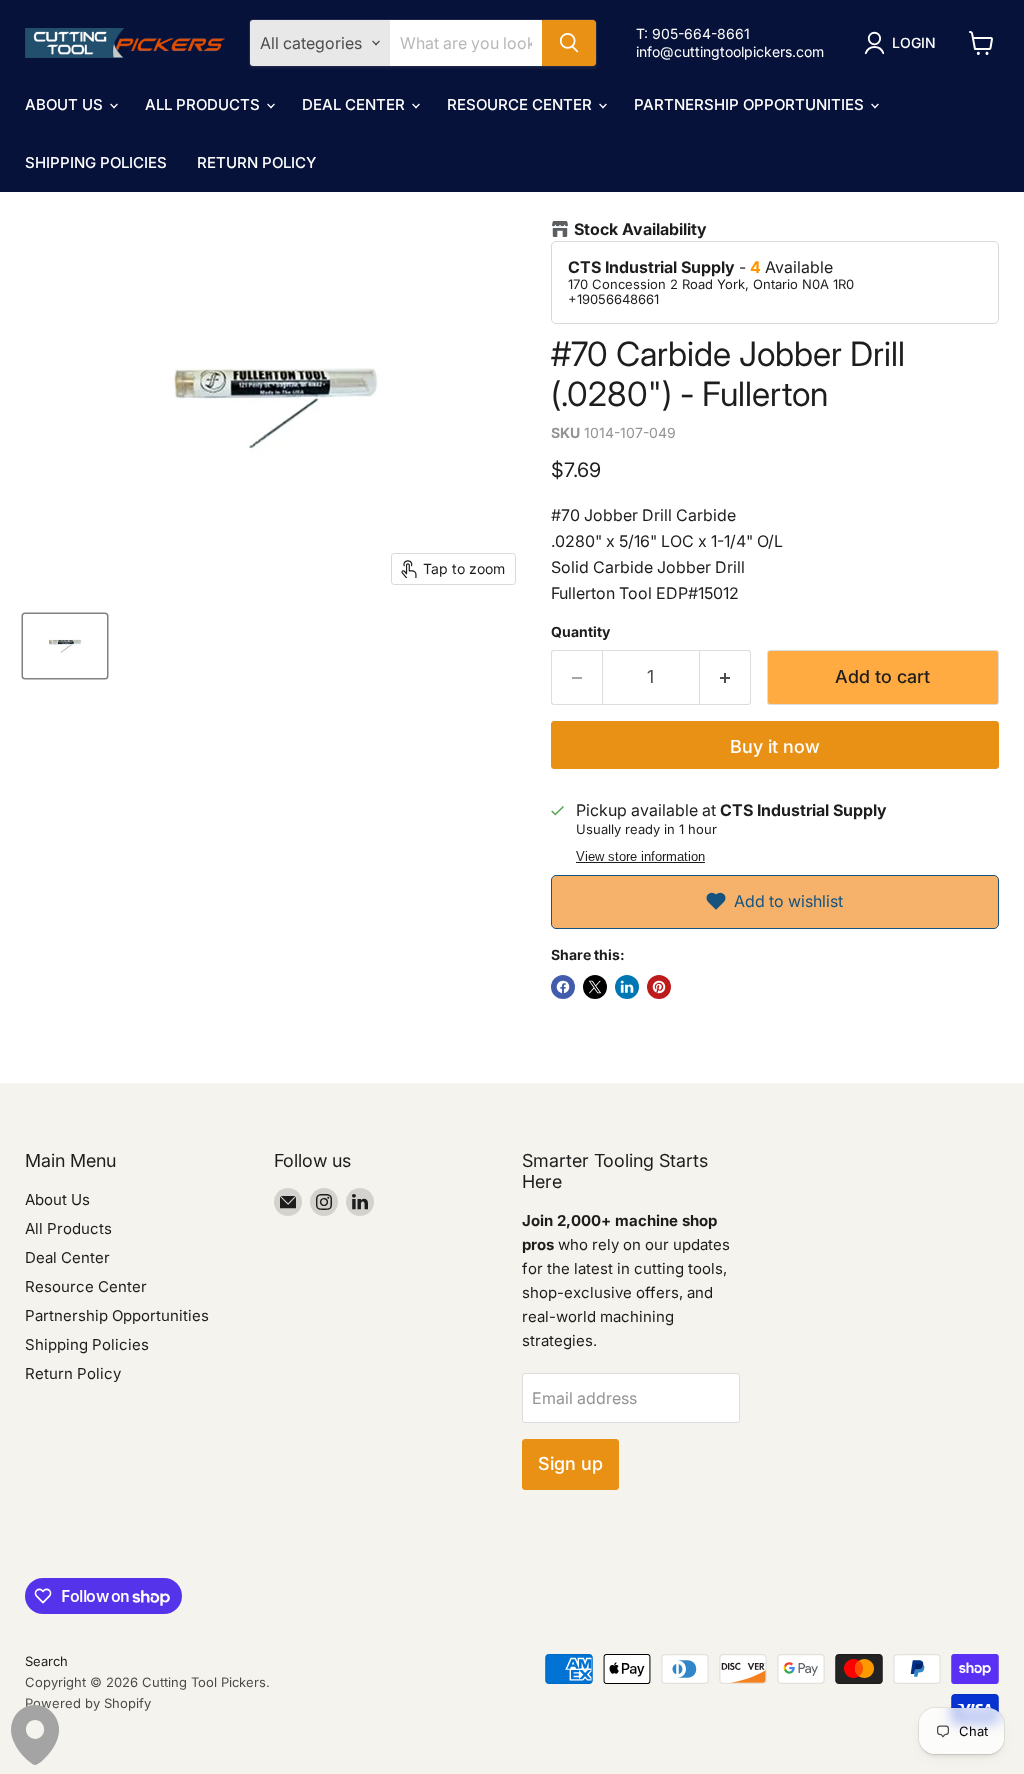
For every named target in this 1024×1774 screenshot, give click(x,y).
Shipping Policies (96, 162)
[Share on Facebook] (563, 987)
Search (46, 1661)
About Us (66, 104)
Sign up (570, 1463)
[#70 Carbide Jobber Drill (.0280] (65, 646)
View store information (640, 857)
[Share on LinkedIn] (627, 987)
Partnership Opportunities (751, 104)
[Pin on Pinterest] (659, 987)
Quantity (580, 632)
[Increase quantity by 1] (725, 677)
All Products (204, 104)
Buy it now (775, 746)
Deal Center (355, 104)
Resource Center (521, 104)
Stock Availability (640, 229)
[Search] (569, 43)
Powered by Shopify (88, 1703)
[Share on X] (595, 987)
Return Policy (256, 162)
